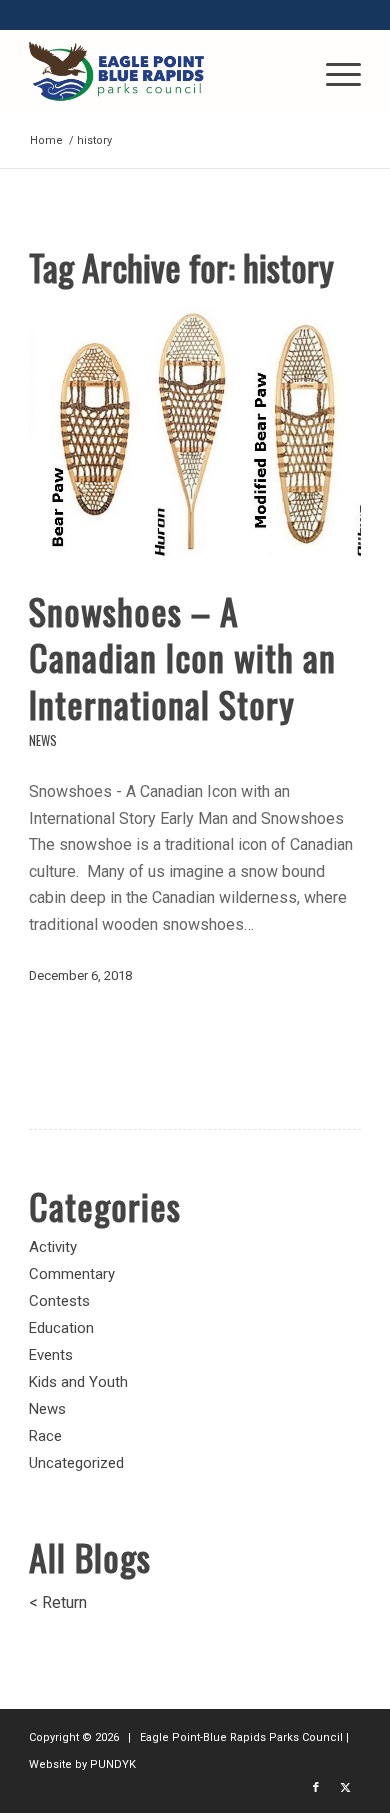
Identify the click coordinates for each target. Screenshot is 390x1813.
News (43, 740)
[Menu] (333, 71)
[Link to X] (346, 1788)
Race (45, 1436)
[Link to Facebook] (316, 1788)
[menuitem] (333, 71)
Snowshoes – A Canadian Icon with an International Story (182, 657)
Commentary (72, 1274)
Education (61, 1328)
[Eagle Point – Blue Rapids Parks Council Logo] (161, 71)
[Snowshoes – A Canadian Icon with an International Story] (195, 433)
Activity (53, 1247)
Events (51, 1355)
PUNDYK (113, 1764)
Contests (59, 1301)
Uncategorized (76, 1463)
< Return (58, 1602)
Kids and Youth (78, 1382)
